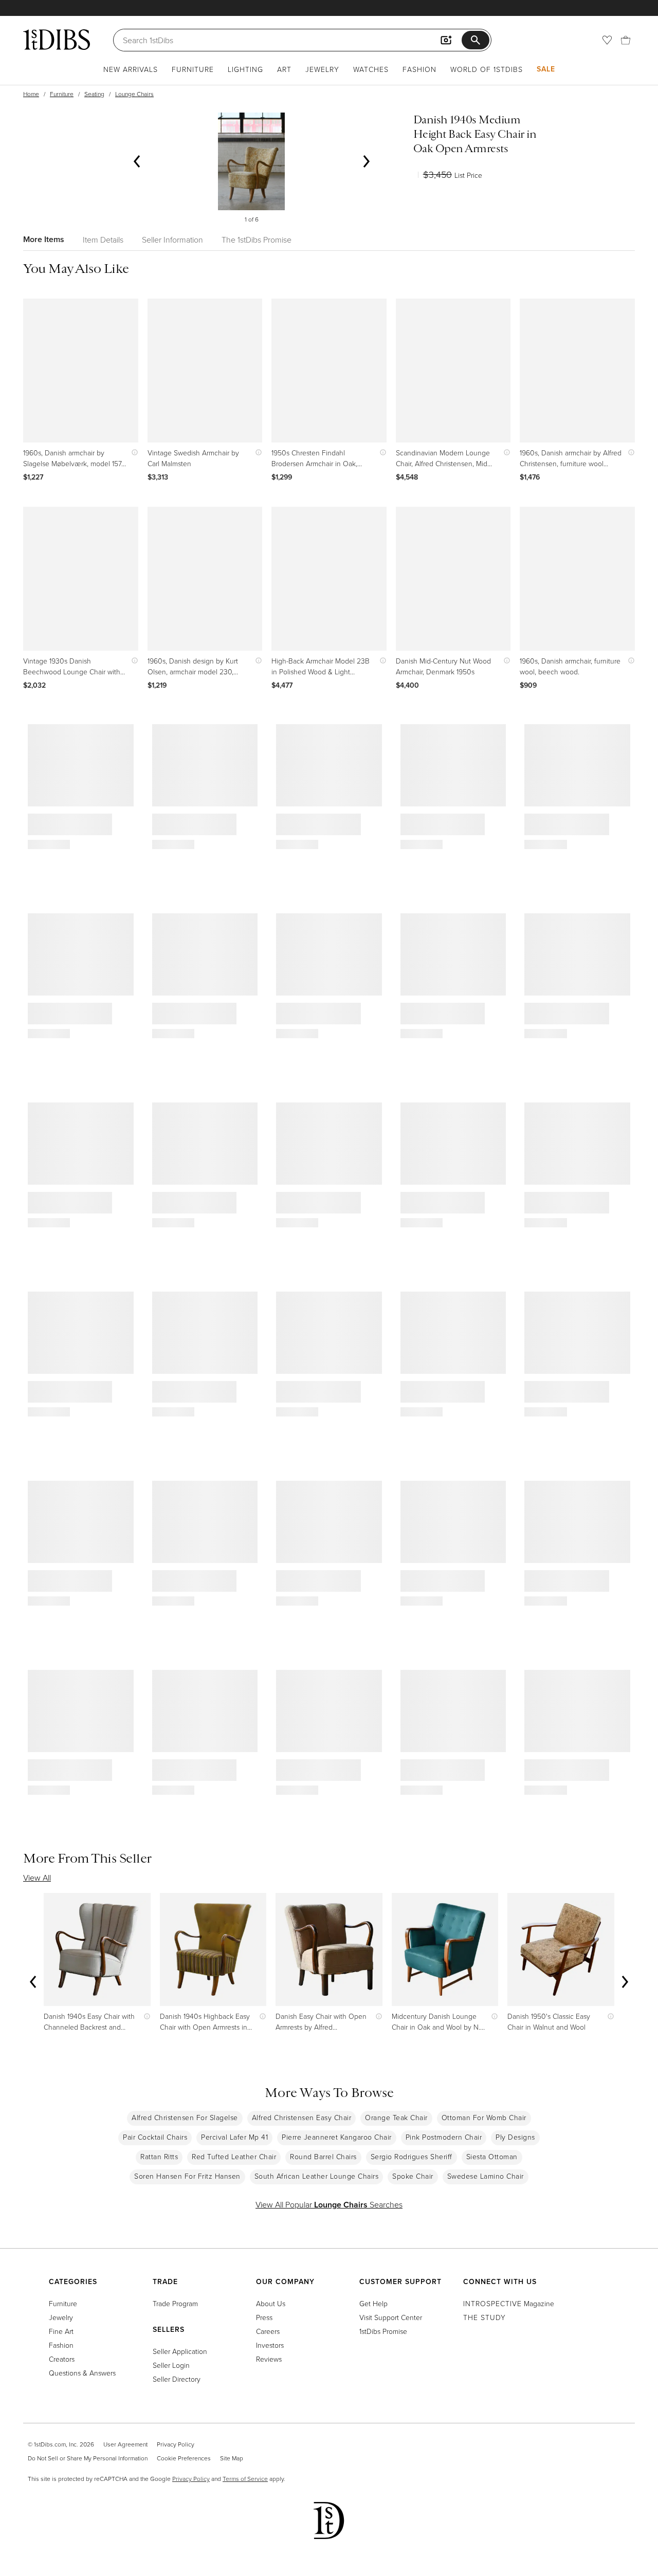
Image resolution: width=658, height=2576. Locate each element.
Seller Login (171, 2365)
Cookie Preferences (184, 2458)
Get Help (373, 2303)
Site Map (232, 2458)
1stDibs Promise (383, 2331)
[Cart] (626, 40)
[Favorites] (607, 40)
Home (31, 94)
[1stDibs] (57, 40)
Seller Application (180, 2351)
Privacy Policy (176, 2444)
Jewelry (322, 69)
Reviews (269, 2359)
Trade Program (175, 2303)
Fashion (419, 69)
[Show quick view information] (132, 453)
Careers (268, 2331)
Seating (94, 94)
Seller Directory (177, 2379)
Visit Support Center (391, 2317)
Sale (546, 69)
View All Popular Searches (329, 2204)
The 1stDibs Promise (257, 240)
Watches (371, 69)
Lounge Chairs (134, 94)
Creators (62, 2359)
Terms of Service (245, 2479)
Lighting (245, 69)
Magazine (509, 2303)
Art (284, 69)
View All (37, 1878)
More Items (44, 239)
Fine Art (61, 2331)
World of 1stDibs (487, 69)
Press (264, 2317)
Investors (270, 2345)
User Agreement (125, 2444)
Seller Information (172, 240)
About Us (271, 2303)
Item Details (103, 240)
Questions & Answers (82, 2373)
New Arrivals (131, 69)
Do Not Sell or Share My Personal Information (88, 2458)
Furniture (193, 69)
